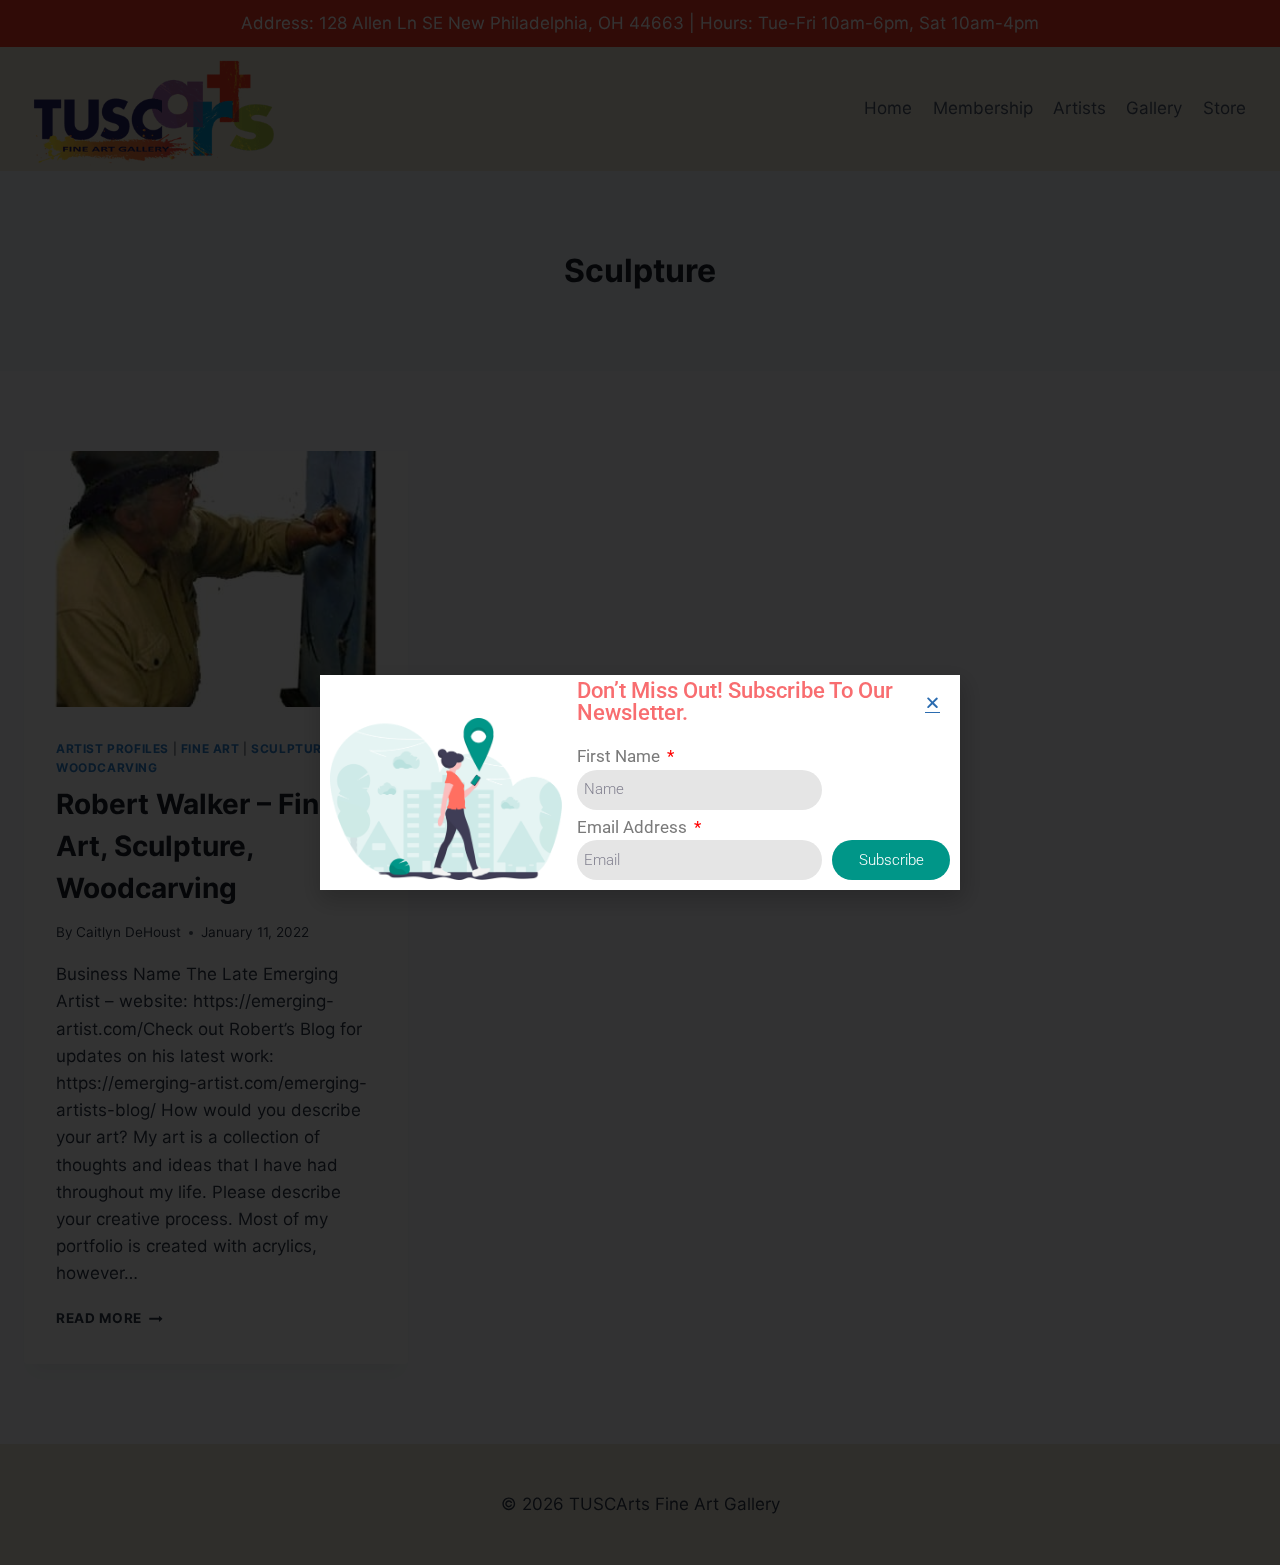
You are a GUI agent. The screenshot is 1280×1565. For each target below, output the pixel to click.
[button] (932, 702)
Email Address (634, 827)
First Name (620, 756)
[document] (640, 782)
